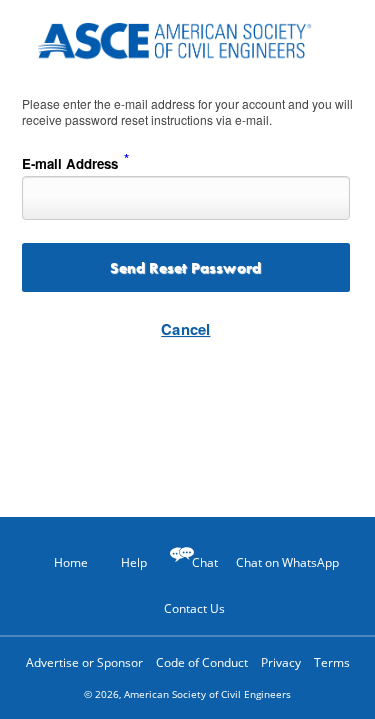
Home (71, 562)
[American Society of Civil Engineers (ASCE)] (187, 37)
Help (134, 562)
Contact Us (194, 608)
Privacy (281, 662)
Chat (205, 562)
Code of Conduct (202, 662)
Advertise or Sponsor (84, 662)
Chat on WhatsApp (287, 562)
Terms (332, 662)
